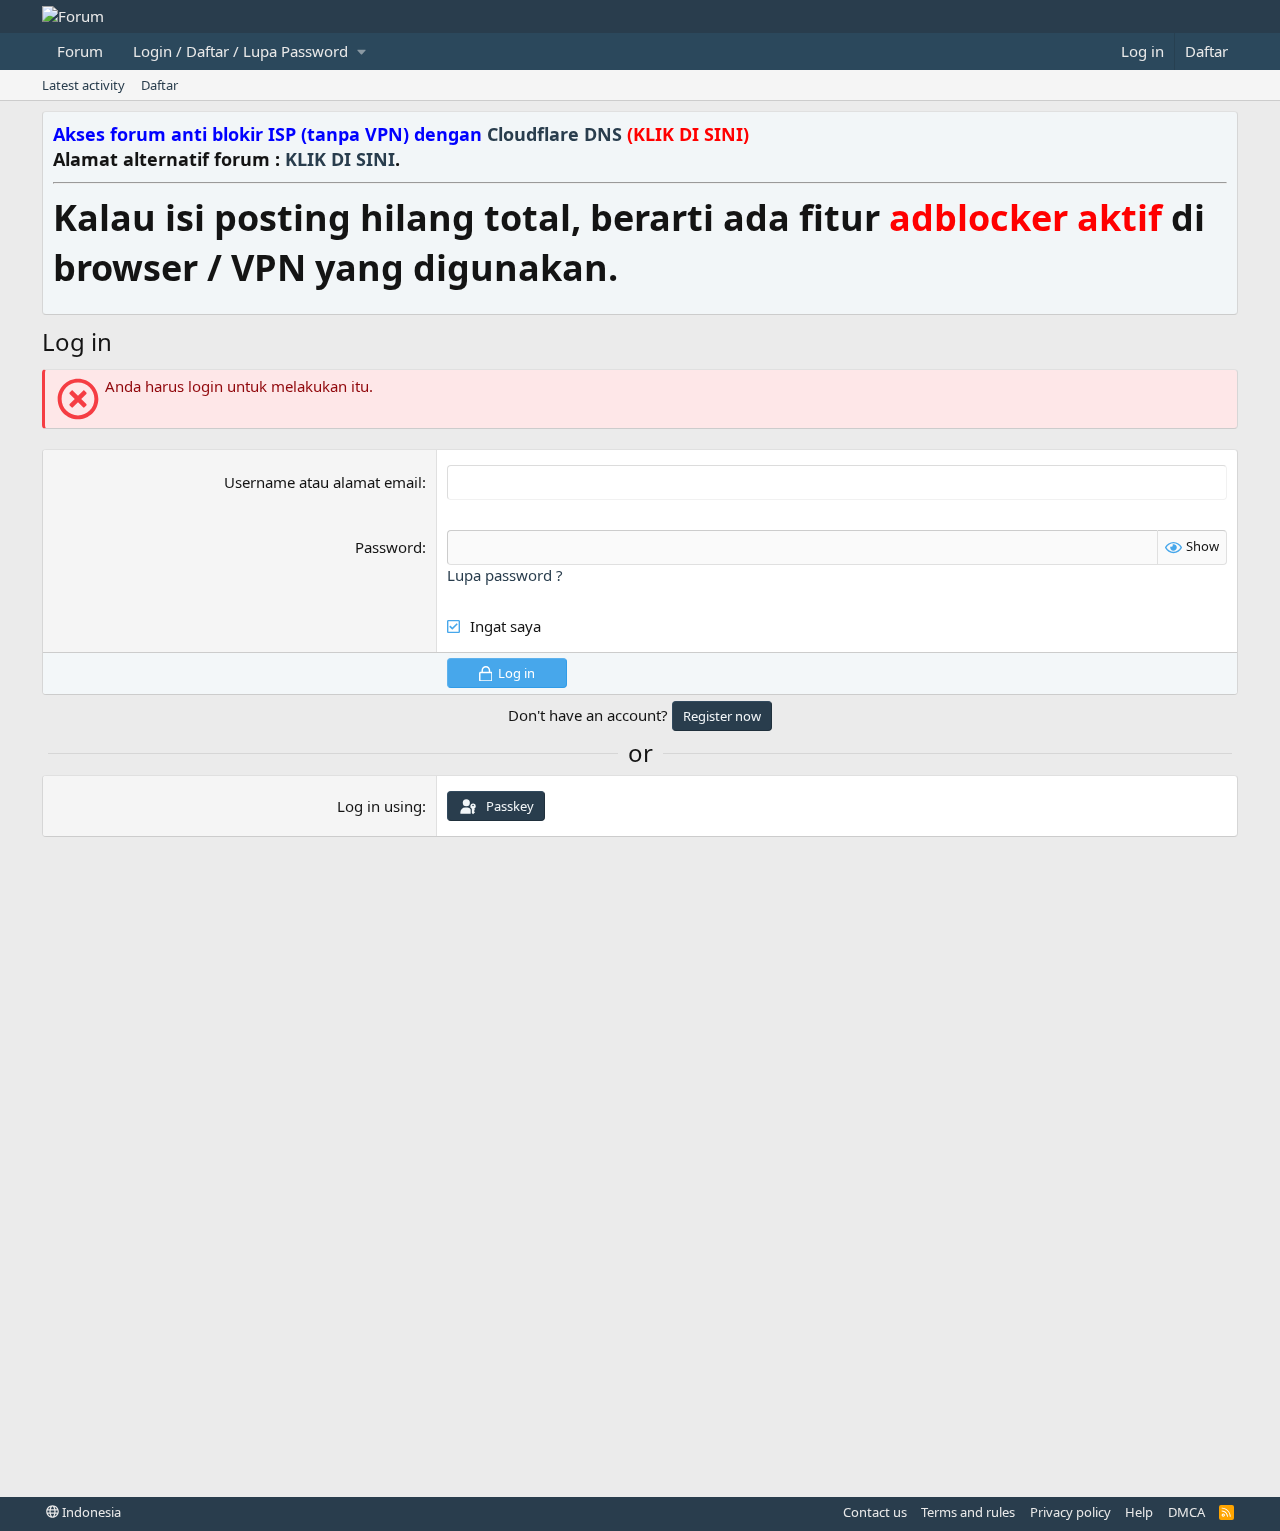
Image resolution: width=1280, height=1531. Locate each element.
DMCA (1186, 1512)
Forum (80, 51)
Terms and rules (968, 1512)
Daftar (159, 85)
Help (1139, 1512)
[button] (249, 51)
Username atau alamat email (323, 482)
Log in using (379, 806)
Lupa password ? (505, 575)
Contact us (875, 1512)
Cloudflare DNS (618, 134)
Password (388, 547)
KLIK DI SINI (340, 159)
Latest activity (83, 85)
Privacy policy (1070, 1512)
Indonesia (90, 1512)
